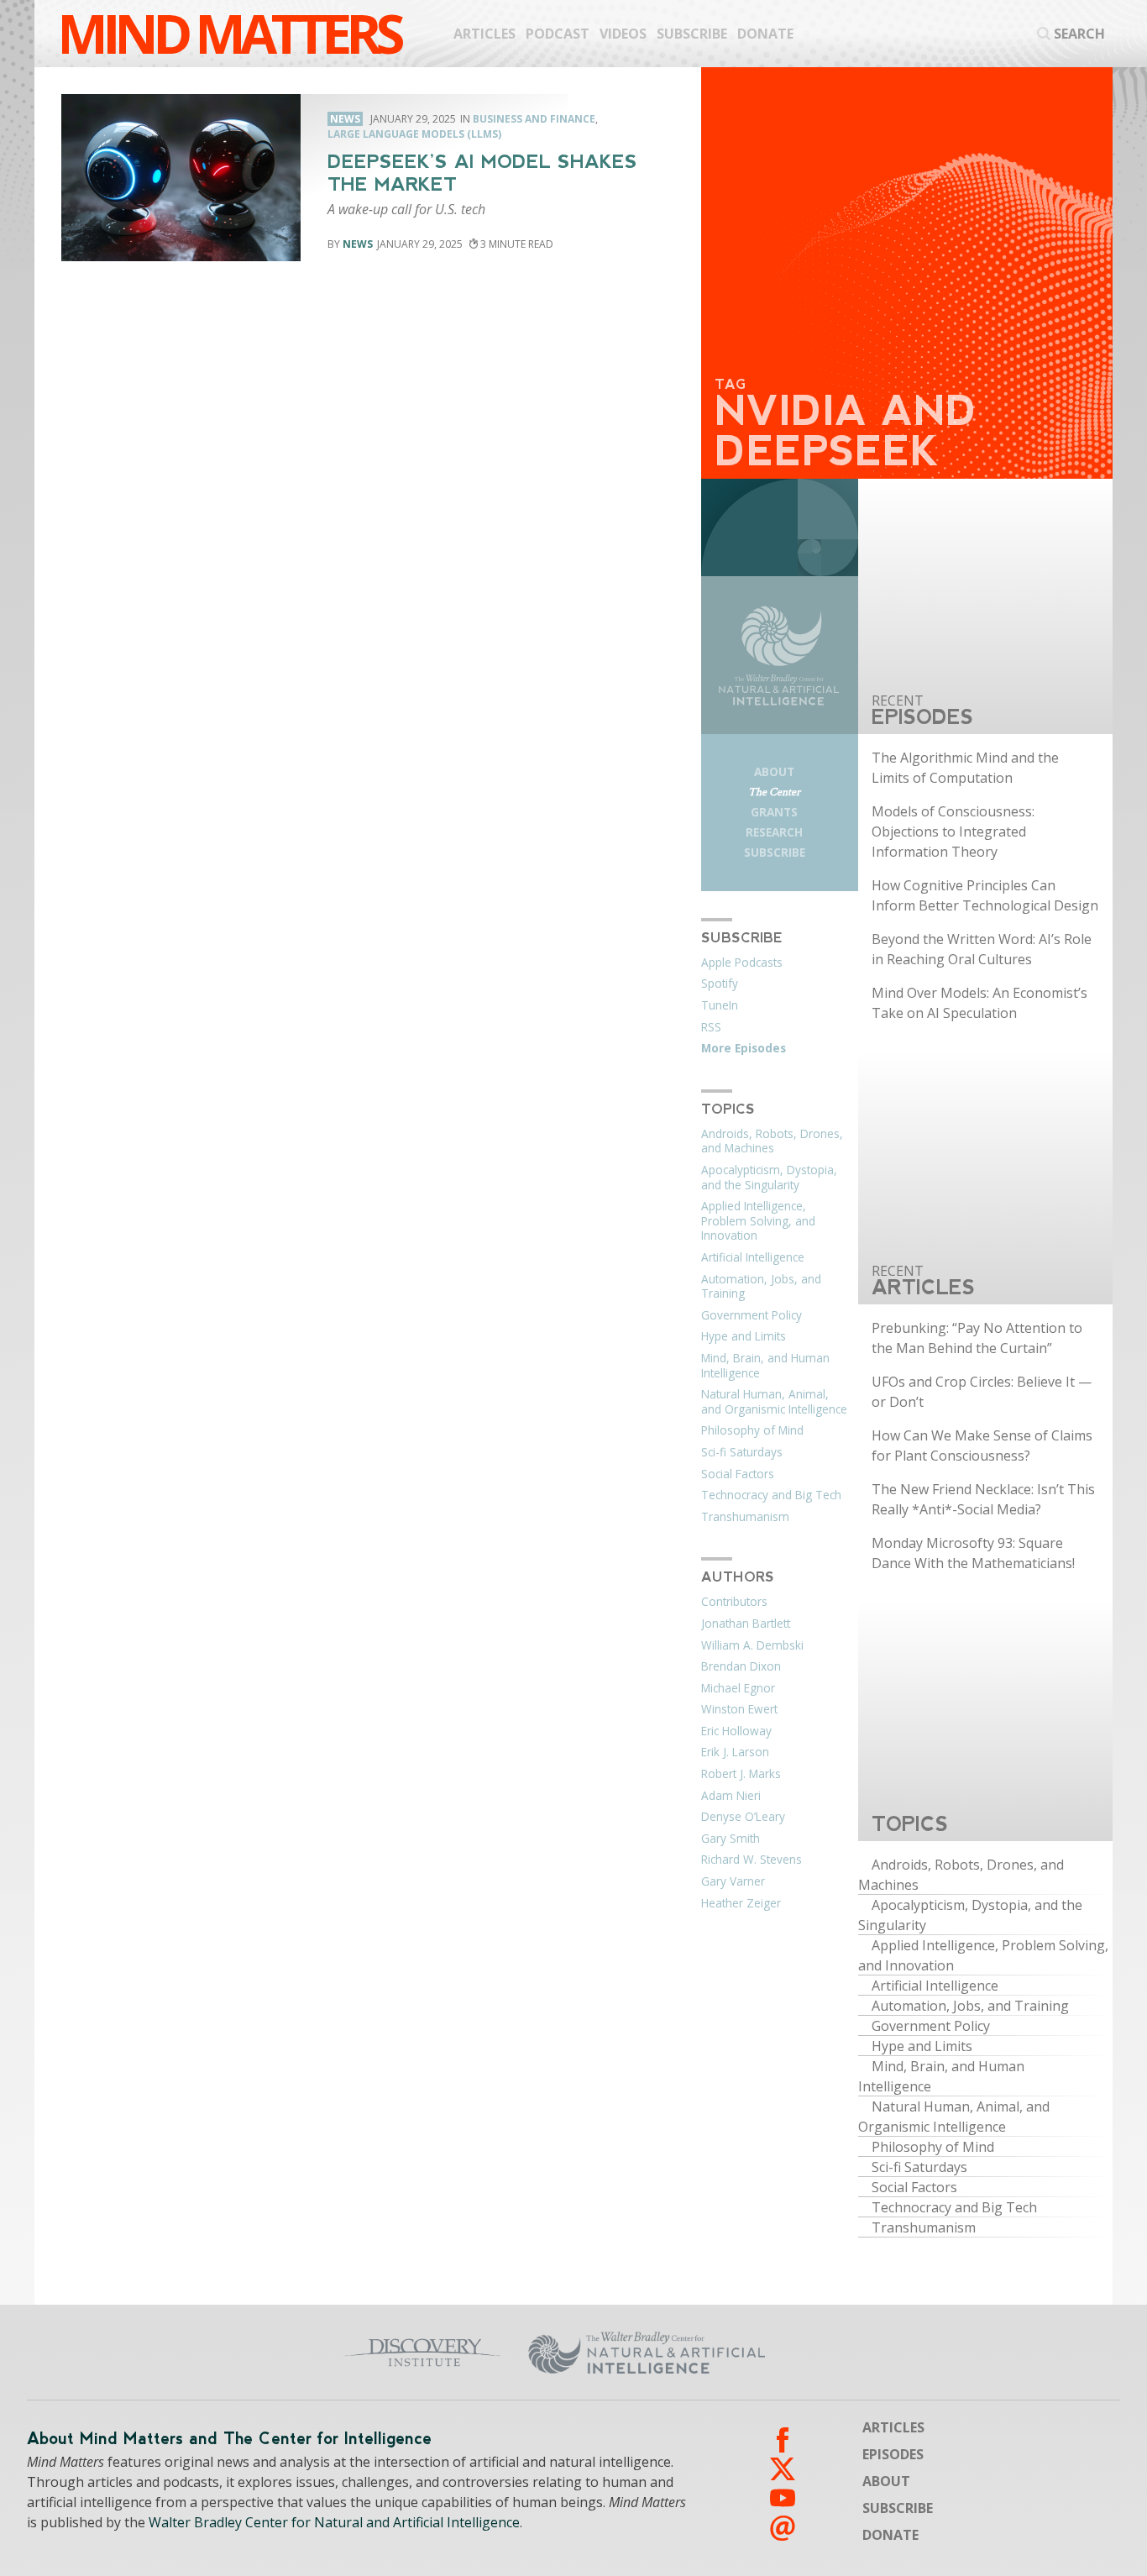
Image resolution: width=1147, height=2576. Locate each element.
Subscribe (692, 34)
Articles (484, 34)
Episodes (893, 2454)
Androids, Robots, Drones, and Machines (772, 1141)
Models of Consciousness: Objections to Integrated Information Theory (953, 832)
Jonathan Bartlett (746, 1624)
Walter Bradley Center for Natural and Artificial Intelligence (334, 2522)
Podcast (558, 34)
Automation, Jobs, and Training (761, 1287)
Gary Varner (733, 1881)
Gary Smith (731, 1839)
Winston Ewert (739, 1709)
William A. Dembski (752, 1645)
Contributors (734, 1602)
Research (774, 832)
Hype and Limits (744, 1336)
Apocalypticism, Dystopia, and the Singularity (769, 1178)
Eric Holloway (736, 1731)
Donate (765, 34)
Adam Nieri (731, 1796)
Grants (774, 812)
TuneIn (720, 1005)
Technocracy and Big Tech (771, 1495)
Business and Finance (534, 119)
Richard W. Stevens (752, 1860)
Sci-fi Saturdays (742, 1452)
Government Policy (752, 1315)
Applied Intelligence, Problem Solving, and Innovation (758, 1221)
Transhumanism (745, 1517)
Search (1079, 34)
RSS (711, 1027)
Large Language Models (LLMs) (414, 134)
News (358, 244)
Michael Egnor (738, 1688)
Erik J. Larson (735, 1752)
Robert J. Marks (741, 1774)
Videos (623, 34)
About (774, 771)
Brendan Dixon (741, 1666)
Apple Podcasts (742, 963)
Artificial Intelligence (753, 1257)
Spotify (720, 984)
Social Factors (738, 1474)
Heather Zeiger (741, 1903)
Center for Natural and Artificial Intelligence (768, 2353)
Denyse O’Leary (743, 1817)
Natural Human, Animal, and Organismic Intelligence (774, 1402)
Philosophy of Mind (752, 1430)
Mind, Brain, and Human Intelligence (765, 1366)
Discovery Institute (325, 2353)
